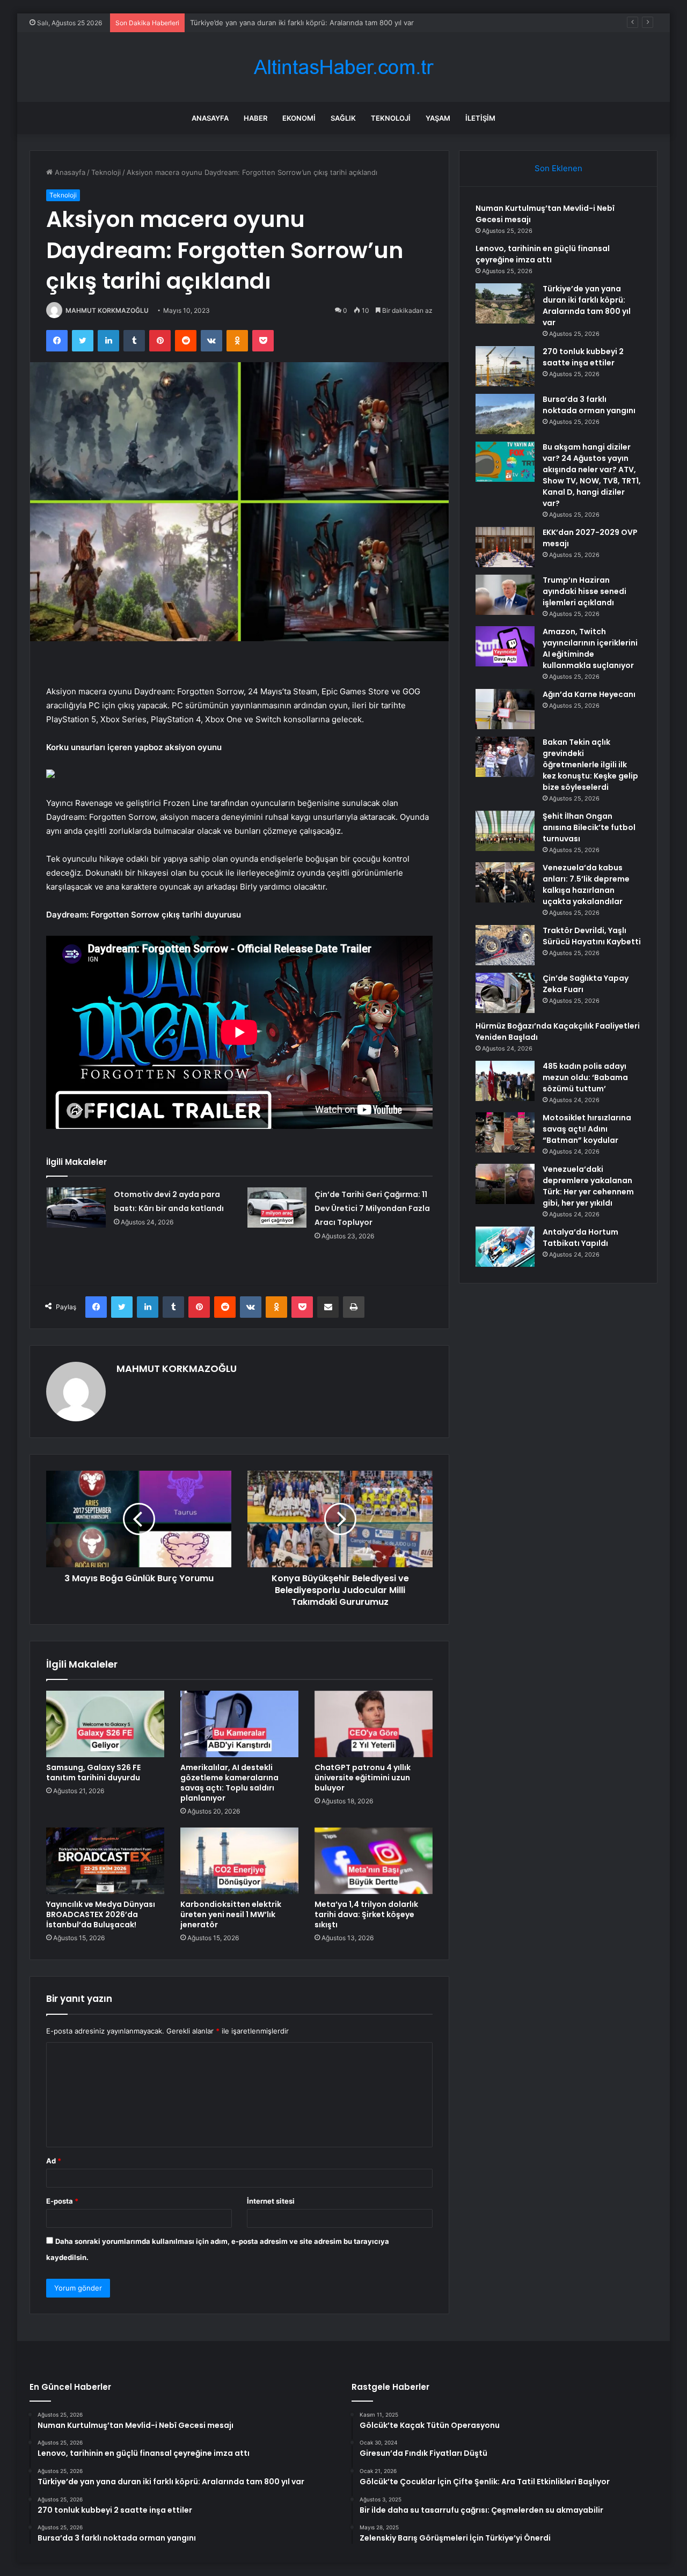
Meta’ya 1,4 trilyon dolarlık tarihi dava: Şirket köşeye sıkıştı (366, 1914)
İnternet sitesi (271, 2201)
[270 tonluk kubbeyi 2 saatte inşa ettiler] (505, 366)
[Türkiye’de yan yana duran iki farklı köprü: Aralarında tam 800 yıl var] (505, 303)
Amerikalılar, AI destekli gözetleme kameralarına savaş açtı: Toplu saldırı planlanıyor (229, 1783)
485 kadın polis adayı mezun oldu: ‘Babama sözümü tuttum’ (585, 1077)
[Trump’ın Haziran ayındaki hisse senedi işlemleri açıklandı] (505, 595)
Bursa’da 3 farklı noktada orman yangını (589, 405)
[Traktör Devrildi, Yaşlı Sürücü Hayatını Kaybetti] (505, 945)
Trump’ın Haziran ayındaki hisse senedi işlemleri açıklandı (584, 591)
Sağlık (343, 118)
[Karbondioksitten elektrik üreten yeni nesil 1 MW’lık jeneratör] (239, 1861)
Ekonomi (299, 118)
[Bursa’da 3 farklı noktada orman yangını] (505, 414)
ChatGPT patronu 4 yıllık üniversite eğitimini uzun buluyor (363, 1778)
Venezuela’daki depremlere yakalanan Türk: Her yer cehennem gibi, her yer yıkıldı (588, 1186)
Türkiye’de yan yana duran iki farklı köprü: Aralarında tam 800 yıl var (587, 306)
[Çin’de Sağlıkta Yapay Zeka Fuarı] (505, 993)
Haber (255, 118)
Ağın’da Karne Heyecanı (589, 694)
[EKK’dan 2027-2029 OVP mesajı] (505, 547)
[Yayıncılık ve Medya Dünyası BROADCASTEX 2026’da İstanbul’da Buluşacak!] (105, 1861)
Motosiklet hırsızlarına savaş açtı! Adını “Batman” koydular (587, 1129)
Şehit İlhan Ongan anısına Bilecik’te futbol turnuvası (589, 827)
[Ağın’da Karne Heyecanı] (505, 709)
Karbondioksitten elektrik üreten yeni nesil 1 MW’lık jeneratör (231, 1914)
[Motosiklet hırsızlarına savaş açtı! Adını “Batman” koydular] (505, 1132)
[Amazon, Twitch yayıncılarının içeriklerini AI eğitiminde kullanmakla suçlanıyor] (505, 646)
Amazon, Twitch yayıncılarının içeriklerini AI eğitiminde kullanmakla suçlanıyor (590, 648)
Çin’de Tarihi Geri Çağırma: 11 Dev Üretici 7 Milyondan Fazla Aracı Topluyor (372, 1208)
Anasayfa (210, 118)
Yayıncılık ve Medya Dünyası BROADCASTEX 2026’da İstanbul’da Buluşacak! (101, 1914)
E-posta (62, 2201)
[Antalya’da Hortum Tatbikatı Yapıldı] (505, 1247)
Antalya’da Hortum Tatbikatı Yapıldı (580, 1238)
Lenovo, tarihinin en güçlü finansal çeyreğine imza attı (543, 254)
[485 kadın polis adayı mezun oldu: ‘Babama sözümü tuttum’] (505, 1081)
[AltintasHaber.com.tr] (343, 67)
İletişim (480, 118)
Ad (54, 2161)
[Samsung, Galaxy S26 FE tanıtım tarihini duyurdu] (105, 1724)
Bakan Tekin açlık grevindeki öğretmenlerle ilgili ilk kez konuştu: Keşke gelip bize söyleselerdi (590, 765)
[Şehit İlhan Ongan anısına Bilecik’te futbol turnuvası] (505, 831)
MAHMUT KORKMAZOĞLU (107, 310)
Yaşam (438, 118)
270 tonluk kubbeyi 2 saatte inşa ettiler (255, 23)
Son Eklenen (558, 168)
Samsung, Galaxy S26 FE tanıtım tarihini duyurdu (93, 1773)
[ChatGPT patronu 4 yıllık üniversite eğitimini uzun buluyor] (374, 1724)
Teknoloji (391, 118)
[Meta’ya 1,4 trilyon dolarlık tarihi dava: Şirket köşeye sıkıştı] (374, 1861)
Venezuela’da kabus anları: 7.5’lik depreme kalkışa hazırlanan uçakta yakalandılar (586, 885)
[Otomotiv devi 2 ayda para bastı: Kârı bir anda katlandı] (76, 1208)
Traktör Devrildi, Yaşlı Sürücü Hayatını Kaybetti (592, 936)
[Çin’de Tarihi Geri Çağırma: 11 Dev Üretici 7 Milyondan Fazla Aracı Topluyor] (277, 1208)
